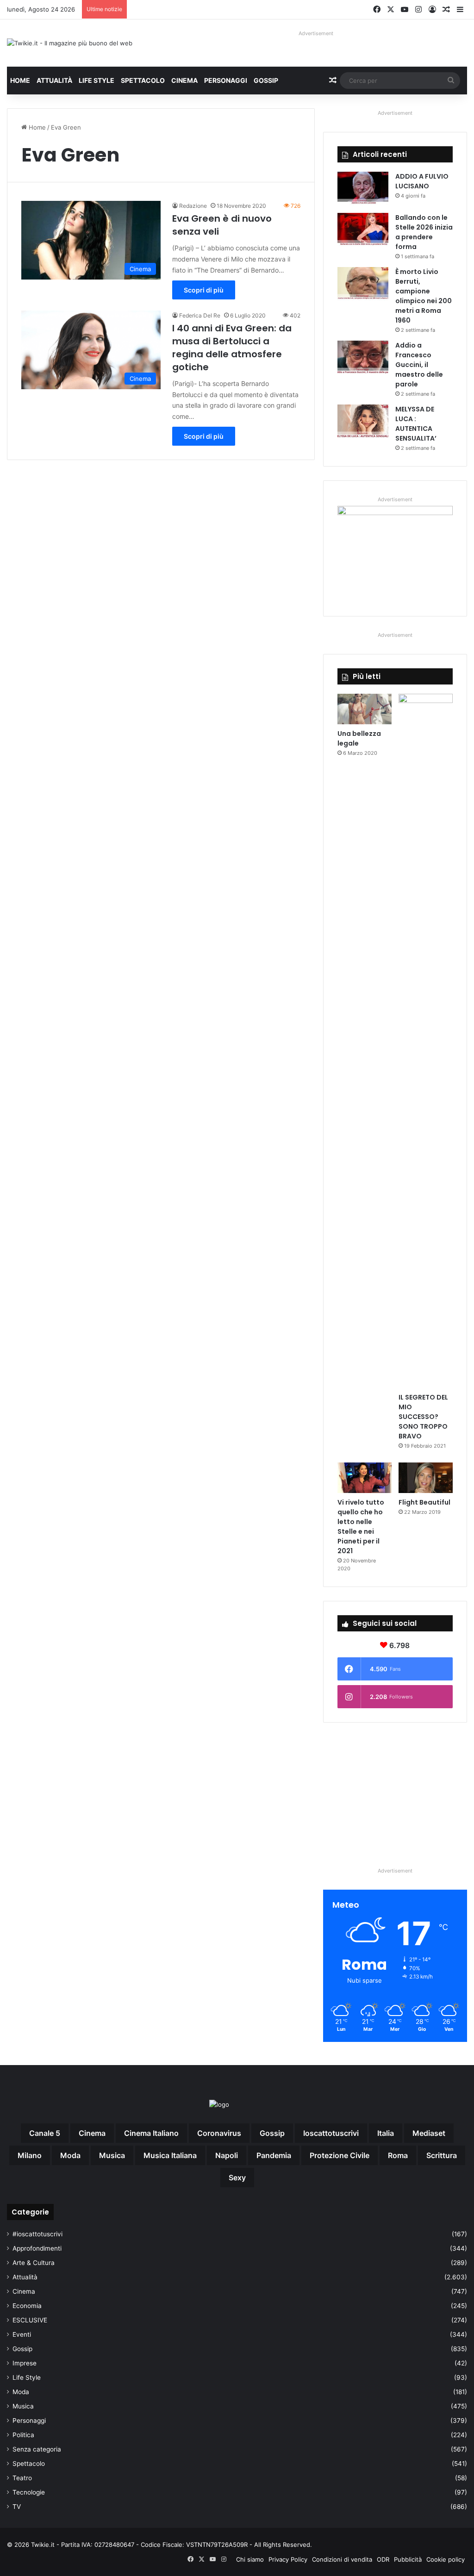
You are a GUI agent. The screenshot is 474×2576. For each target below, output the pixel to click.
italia (386, 2133)
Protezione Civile (340, 2155)
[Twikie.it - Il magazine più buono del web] (70, 43)
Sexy (237, 2178)
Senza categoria (37, 2449)
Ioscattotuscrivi (331, 2133)
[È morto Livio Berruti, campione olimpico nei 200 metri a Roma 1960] (363, 284)
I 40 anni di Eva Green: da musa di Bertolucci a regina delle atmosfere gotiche (232, 348)
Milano (30, 2155)
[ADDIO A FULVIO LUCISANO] (363, 189)
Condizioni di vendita (342, 2559)
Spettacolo (143, 80)
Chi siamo (250, 2559)
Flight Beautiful (424, 1502)
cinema (92, 2133)
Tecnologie (29, 2492)
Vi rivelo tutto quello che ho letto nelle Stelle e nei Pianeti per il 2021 (361, 1527)
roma (398, 2155)
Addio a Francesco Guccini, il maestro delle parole (419, 365)
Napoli (227, 2155)
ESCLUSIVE (30, 2320)
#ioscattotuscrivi (37, 2234)
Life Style (97, 80)
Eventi (22, 2334)
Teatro (22, 2478)
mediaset (429, 2133)
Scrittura (442, 2155)
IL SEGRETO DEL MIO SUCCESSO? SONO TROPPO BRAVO (423, 1417)
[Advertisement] (395, 1794)
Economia (27, 2306)
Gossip (266, 80)
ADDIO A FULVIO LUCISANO (422, 181)
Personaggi (226, 80)
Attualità (54, 80)
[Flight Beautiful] (426, 1478)
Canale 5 (45, 2133)
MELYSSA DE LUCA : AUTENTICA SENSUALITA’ (416, 424)
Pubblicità (408, 2559)
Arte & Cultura (34, 2263)
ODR (383, 2559)
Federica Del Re (200, 315)
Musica (23, 2406)
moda (70, 2155)
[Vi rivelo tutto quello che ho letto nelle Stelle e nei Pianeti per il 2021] (365, 1478)
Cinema (184, 80)
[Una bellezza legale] (365, 709)
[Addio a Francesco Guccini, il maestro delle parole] (363, 358)
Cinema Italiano (151, 2133)
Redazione (193, 206)
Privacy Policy (288, 2559)
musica (112, 2155)
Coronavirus (219, 2133)
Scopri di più (204, 290)
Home (20, 80)
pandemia (274, 2155)
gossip (272, 2133)
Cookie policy (446, 2559)
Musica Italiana (170, 2155)
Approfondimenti (37, 2248)
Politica (23, 2435)
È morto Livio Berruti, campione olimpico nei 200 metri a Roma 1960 (424, 296)
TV (17, 2507)
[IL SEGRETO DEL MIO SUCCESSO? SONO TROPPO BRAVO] (426, 1041)
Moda (21, 2392)
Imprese (25, 2363)
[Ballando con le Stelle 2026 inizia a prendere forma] (363, 230)
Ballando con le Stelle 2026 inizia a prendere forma (424, 232)
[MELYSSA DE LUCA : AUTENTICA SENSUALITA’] (363, 422)
